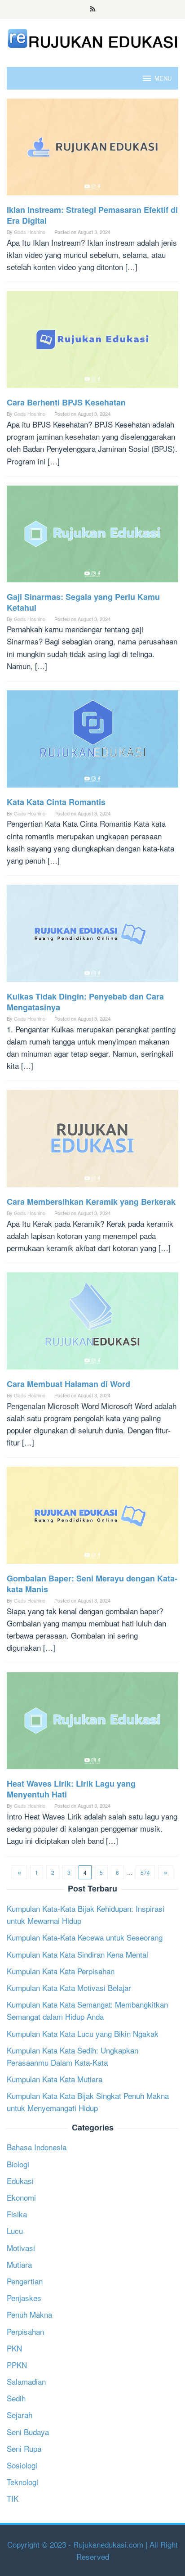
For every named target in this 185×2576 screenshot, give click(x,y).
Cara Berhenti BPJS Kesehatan (66, 402)
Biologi (18, 2164)
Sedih (16, 2398)
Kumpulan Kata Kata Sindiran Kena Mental (77, 1954)
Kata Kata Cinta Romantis (56, 802)
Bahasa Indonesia (37, 2147)
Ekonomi (21, 2197)
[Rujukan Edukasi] (92, 37)
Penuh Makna (29, 2314)
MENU (163, 78)
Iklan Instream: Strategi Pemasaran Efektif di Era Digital (92, 215)
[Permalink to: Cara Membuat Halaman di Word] (92, 1324)
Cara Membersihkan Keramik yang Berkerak (91, 1202)
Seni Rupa (24, 2448)
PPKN (17, 2365)
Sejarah (20, 2415)
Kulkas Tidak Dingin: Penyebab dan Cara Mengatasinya (85, 1002)
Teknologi (22, 2482)
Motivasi (21, 2248)
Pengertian (25, 2281)
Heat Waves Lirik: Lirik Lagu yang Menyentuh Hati (71, 1789)
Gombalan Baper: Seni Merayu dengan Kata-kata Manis (92, 1584)
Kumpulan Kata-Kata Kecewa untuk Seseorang (85, 1937)
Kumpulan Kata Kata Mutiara (55, 2079)
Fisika (17, 2214)
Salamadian (26, 2381)
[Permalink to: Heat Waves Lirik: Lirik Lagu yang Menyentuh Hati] (92, 1724)
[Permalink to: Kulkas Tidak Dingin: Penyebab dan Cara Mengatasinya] (92, 936)
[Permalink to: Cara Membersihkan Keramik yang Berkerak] (92, 1142)
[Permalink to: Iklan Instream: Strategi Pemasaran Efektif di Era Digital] (92, 150)
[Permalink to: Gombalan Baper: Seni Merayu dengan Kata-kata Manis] (92, 1519)
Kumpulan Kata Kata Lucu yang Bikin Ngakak (83, 2033)
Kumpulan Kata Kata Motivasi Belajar (69, 1988)
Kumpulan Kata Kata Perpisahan (61, 1971)
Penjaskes (24, 2298)
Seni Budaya (28, 2432)
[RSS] (93, 9)
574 (145, 1872)
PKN (14, 2348)
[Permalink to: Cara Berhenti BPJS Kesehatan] (92, 343)
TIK (13, 2498)
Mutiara (19, 2264)
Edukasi (20, 2181)
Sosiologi (22, 2465)
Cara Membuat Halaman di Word (68, 1384)
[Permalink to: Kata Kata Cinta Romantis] (92, 742)
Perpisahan (25, 2331)
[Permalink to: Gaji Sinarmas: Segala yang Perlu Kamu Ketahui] (92, 537)
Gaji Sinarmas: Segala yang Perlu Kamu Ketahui (83, 602)
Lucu (15, 2231)
